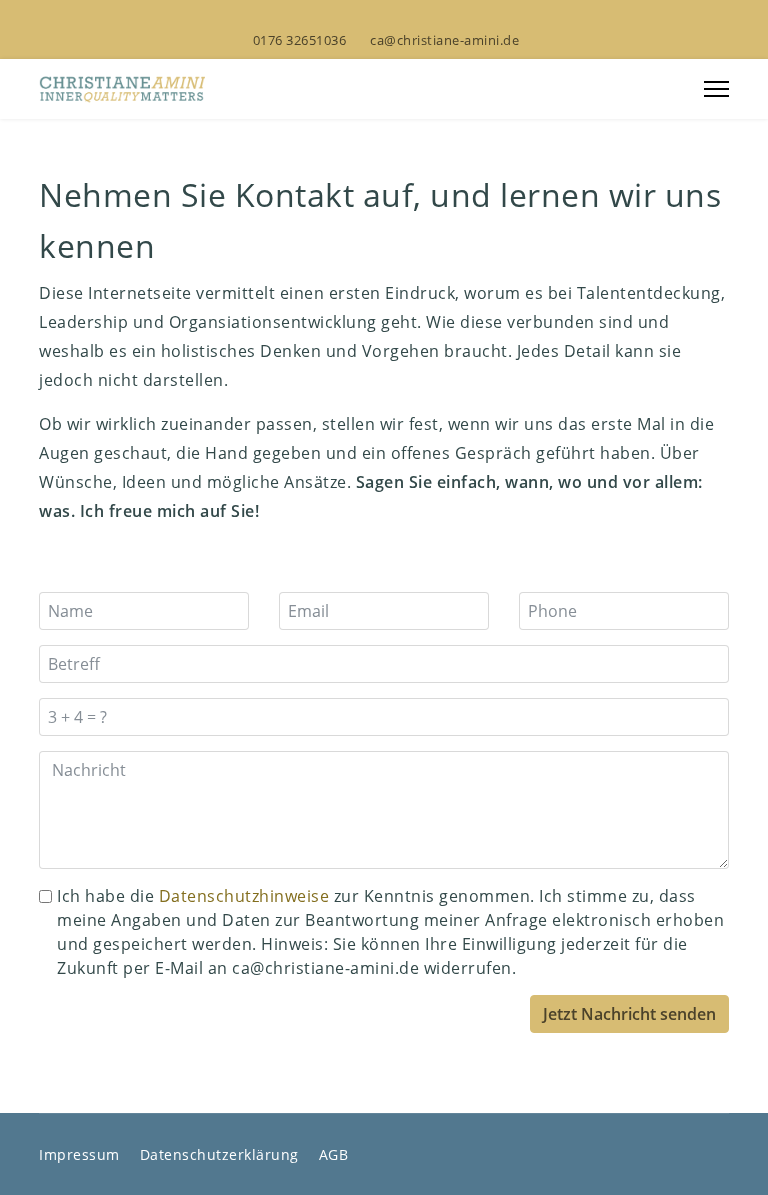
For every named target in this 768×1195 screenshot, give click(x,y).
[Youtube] (369, 18)
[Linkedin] (400, 18)
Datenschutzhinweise (244, 896)
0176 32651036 (300, 40)
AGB (334, 1154)
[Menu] (716, 89)
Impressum (79, 1154)
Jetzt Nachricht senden (629, 1014)
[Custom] (432, 18)
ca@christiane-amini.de (444, 40)
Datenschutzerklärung (219, 1154)
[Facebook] (337, 18)
